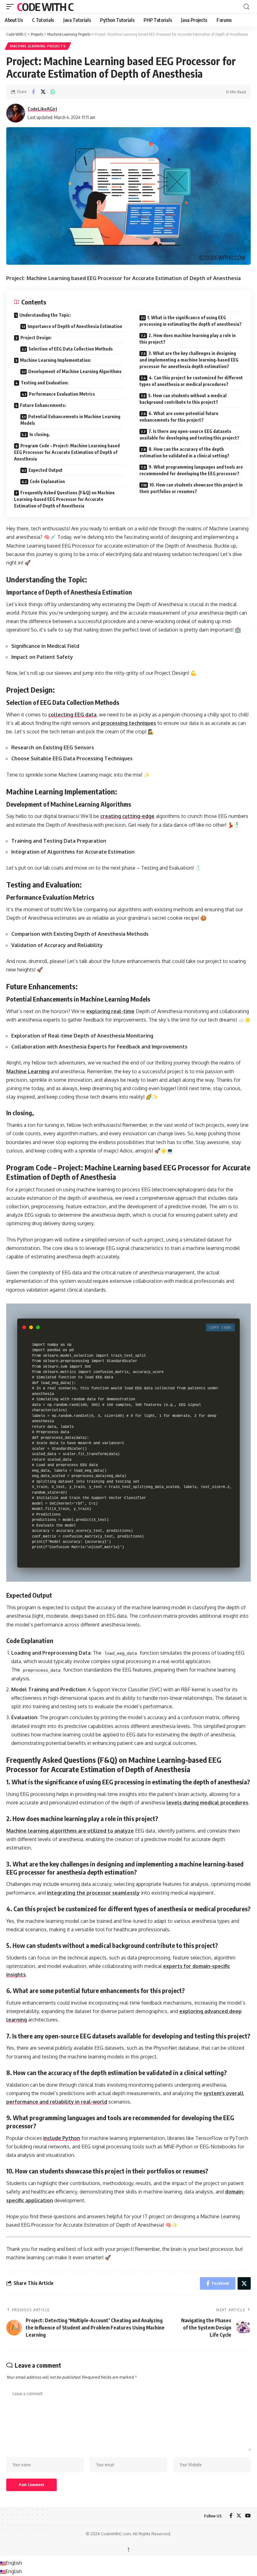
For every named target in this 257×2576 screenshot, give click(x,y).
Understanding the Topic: (45, 315)
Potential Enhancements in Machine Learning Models (70, 420)
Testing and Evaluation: (45, 383)
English (14, 2563)
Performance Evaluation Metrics (62, 394)
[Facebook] (231, 2516)
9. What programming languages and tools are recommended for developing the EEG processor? (191, 470)
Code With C (45, 7)
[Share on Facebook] (33, 92)
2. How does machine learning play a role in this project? (188, 339)
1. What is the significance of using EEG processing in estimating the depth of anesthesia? (191, 321)
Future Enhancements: (43, 405)
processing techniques (128, 723)
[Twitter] (239, 2516)
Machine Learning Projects (38, 46)
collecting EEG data (72, 715)
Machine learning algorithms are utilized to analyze (70, 1831)
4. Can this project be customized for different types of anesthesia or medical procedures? (191, 381)
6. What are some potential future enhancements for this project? (179, 417)
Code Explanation (47, 481)
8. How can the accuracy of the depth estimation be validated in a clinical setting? (184, 452)
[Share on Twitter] (43, 92)
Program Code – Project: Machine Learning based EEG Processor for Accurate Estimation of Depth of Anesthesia (67, 452)
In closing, (40, 434)
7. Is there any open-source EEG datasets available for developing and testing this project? (189, 435)
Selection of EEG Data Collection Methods (71, 349)
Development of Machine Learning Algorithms (75, 371)
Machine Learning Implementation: (56, 360)
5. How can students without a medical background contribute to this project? (183, 399)
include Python (62, 2138)
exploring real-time (110, 1011)
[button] (12, 7)
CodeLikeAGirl (42, 109)
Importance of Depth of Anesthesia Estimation (75, 326)
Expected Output (46, 470)
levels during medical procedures (207, 1803)
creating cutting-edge (127, 816)
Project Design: (36, 338)
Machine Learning (28, 1071)
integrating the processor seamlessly (93, 1893)
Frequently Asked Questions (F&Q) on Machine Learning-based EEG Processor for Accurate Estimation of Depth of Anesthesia (64, 499)
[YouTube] (248, 2516)
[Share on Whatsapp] (53, 92)
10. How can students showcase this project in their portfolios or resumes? (191, 488)
